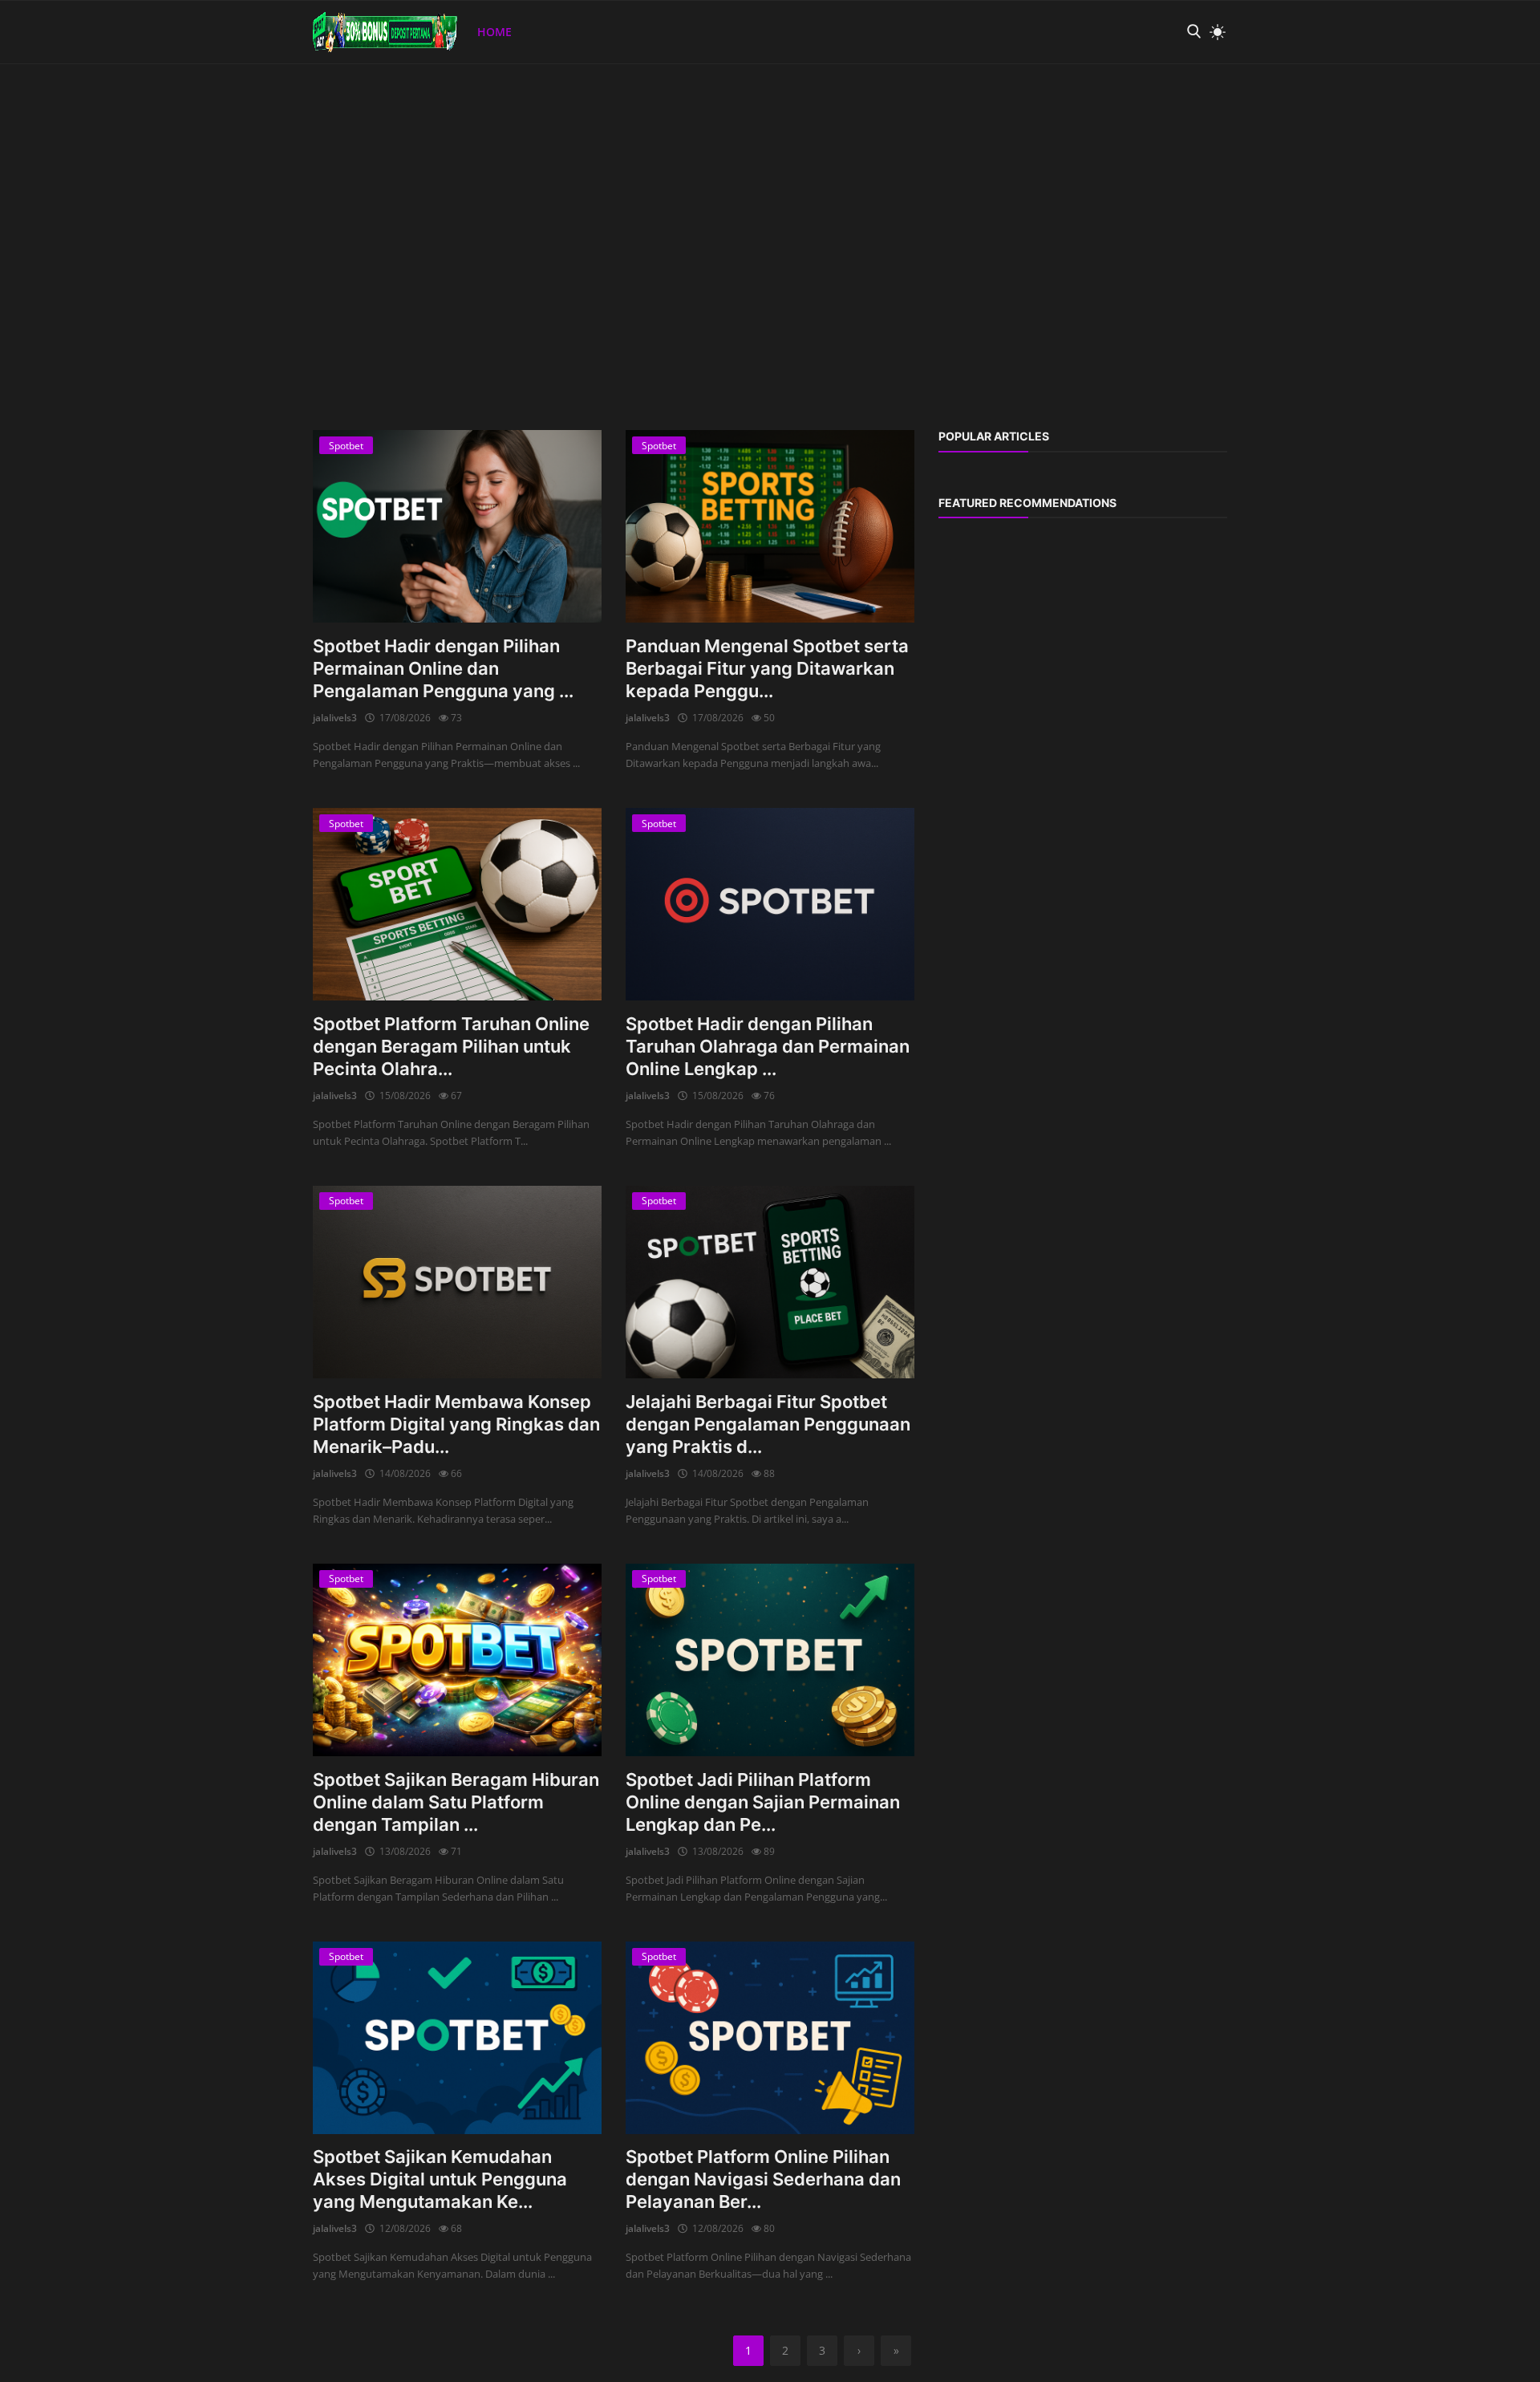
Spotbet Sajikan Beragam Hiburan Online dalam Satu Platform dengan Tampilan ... (456, 1802)
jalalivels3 (335, 718)
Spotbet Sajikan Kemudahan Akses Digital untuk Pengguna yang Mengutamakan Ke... (440, 2179)
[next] (1513, 64)
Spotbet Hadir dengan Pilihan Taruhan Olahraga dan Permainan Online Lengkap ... (768, 1046)
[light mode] (1214, 32)
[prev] (27, 64)
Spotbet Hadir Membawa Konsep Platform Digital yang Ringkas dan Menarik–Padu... (456, 1424)
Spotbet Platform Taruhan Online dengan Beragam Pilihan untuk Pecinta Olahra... (451, 1046)
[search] (1193, 32)
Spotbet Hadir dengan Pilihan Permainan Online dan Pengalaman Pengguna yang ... (443, 668)
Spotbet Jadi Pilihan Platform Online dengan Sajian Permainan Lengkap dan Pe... (763, 1802)
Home (494, 32)
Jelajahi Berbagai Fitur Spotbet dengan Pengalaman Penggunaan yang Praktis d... (768, 1424)
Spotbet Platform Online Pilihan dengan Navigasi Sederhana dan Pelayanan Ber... (763, 2179)
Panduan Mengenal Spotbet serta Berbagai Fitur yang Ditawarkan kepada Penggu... (767, 668)
